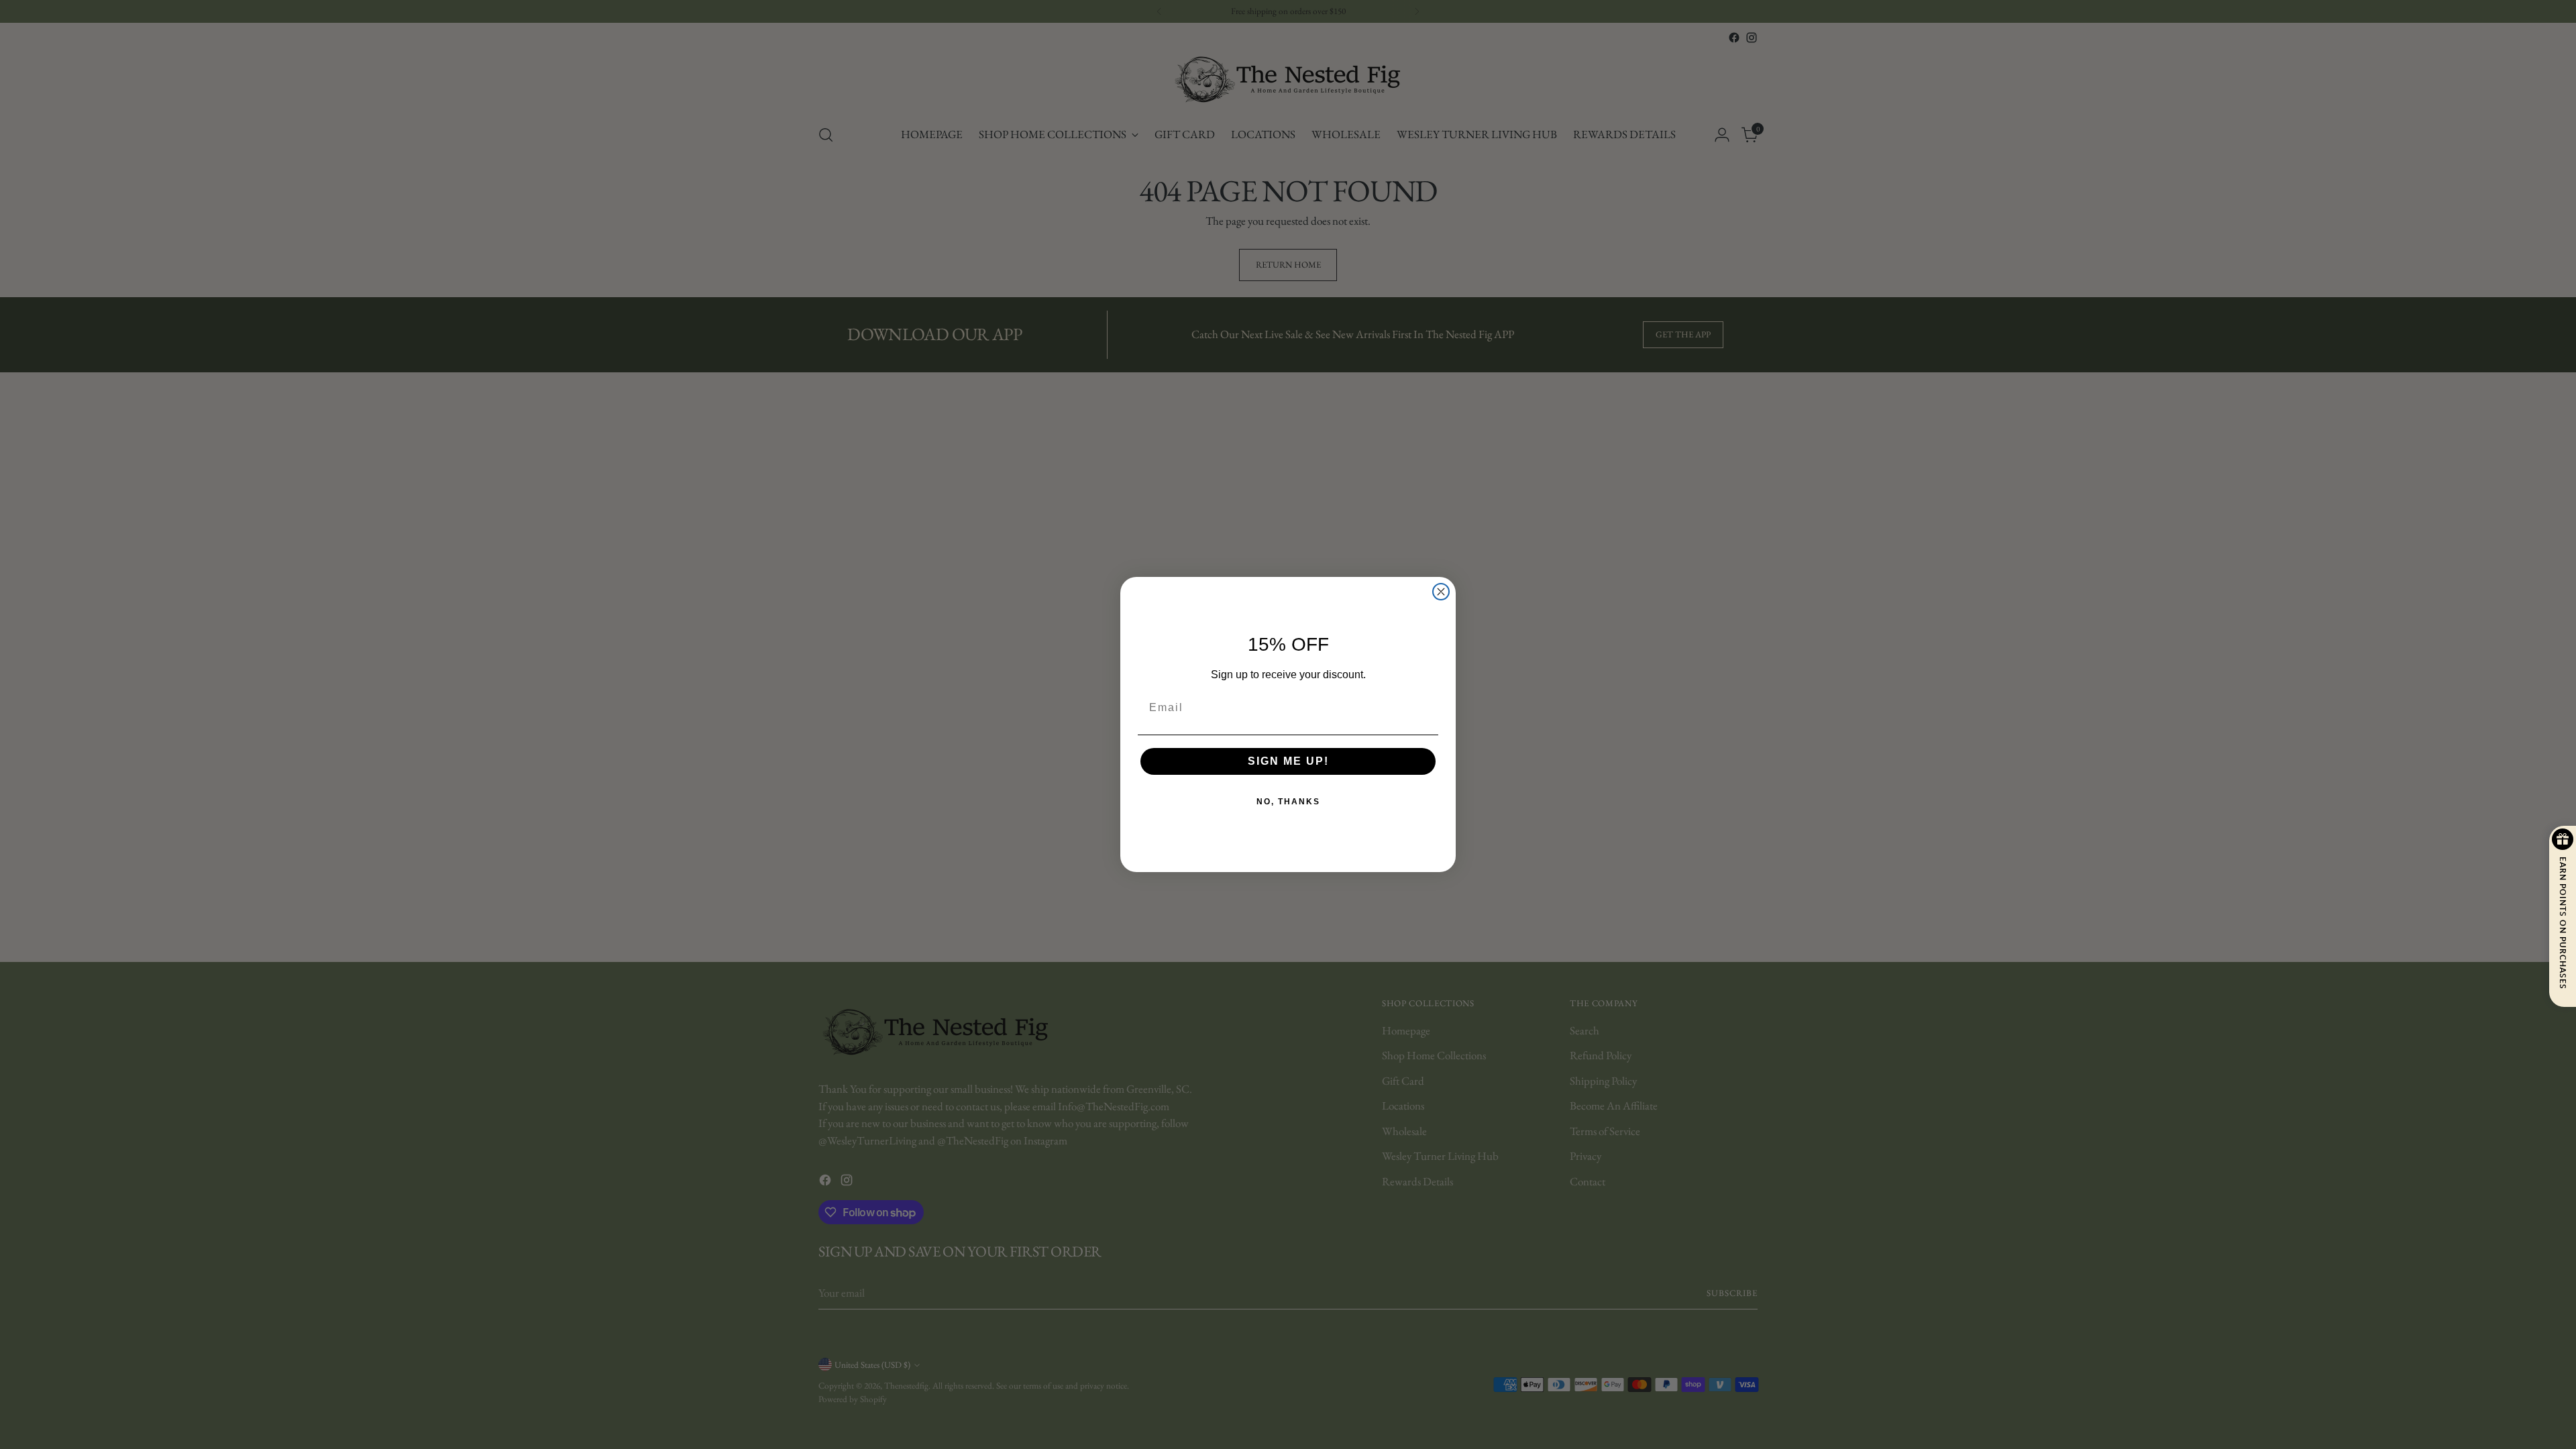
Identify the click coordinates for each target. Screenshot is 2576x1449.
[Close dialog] (1441, 592)
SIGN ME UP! (1288, 761)
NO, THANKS (1288, 802)
